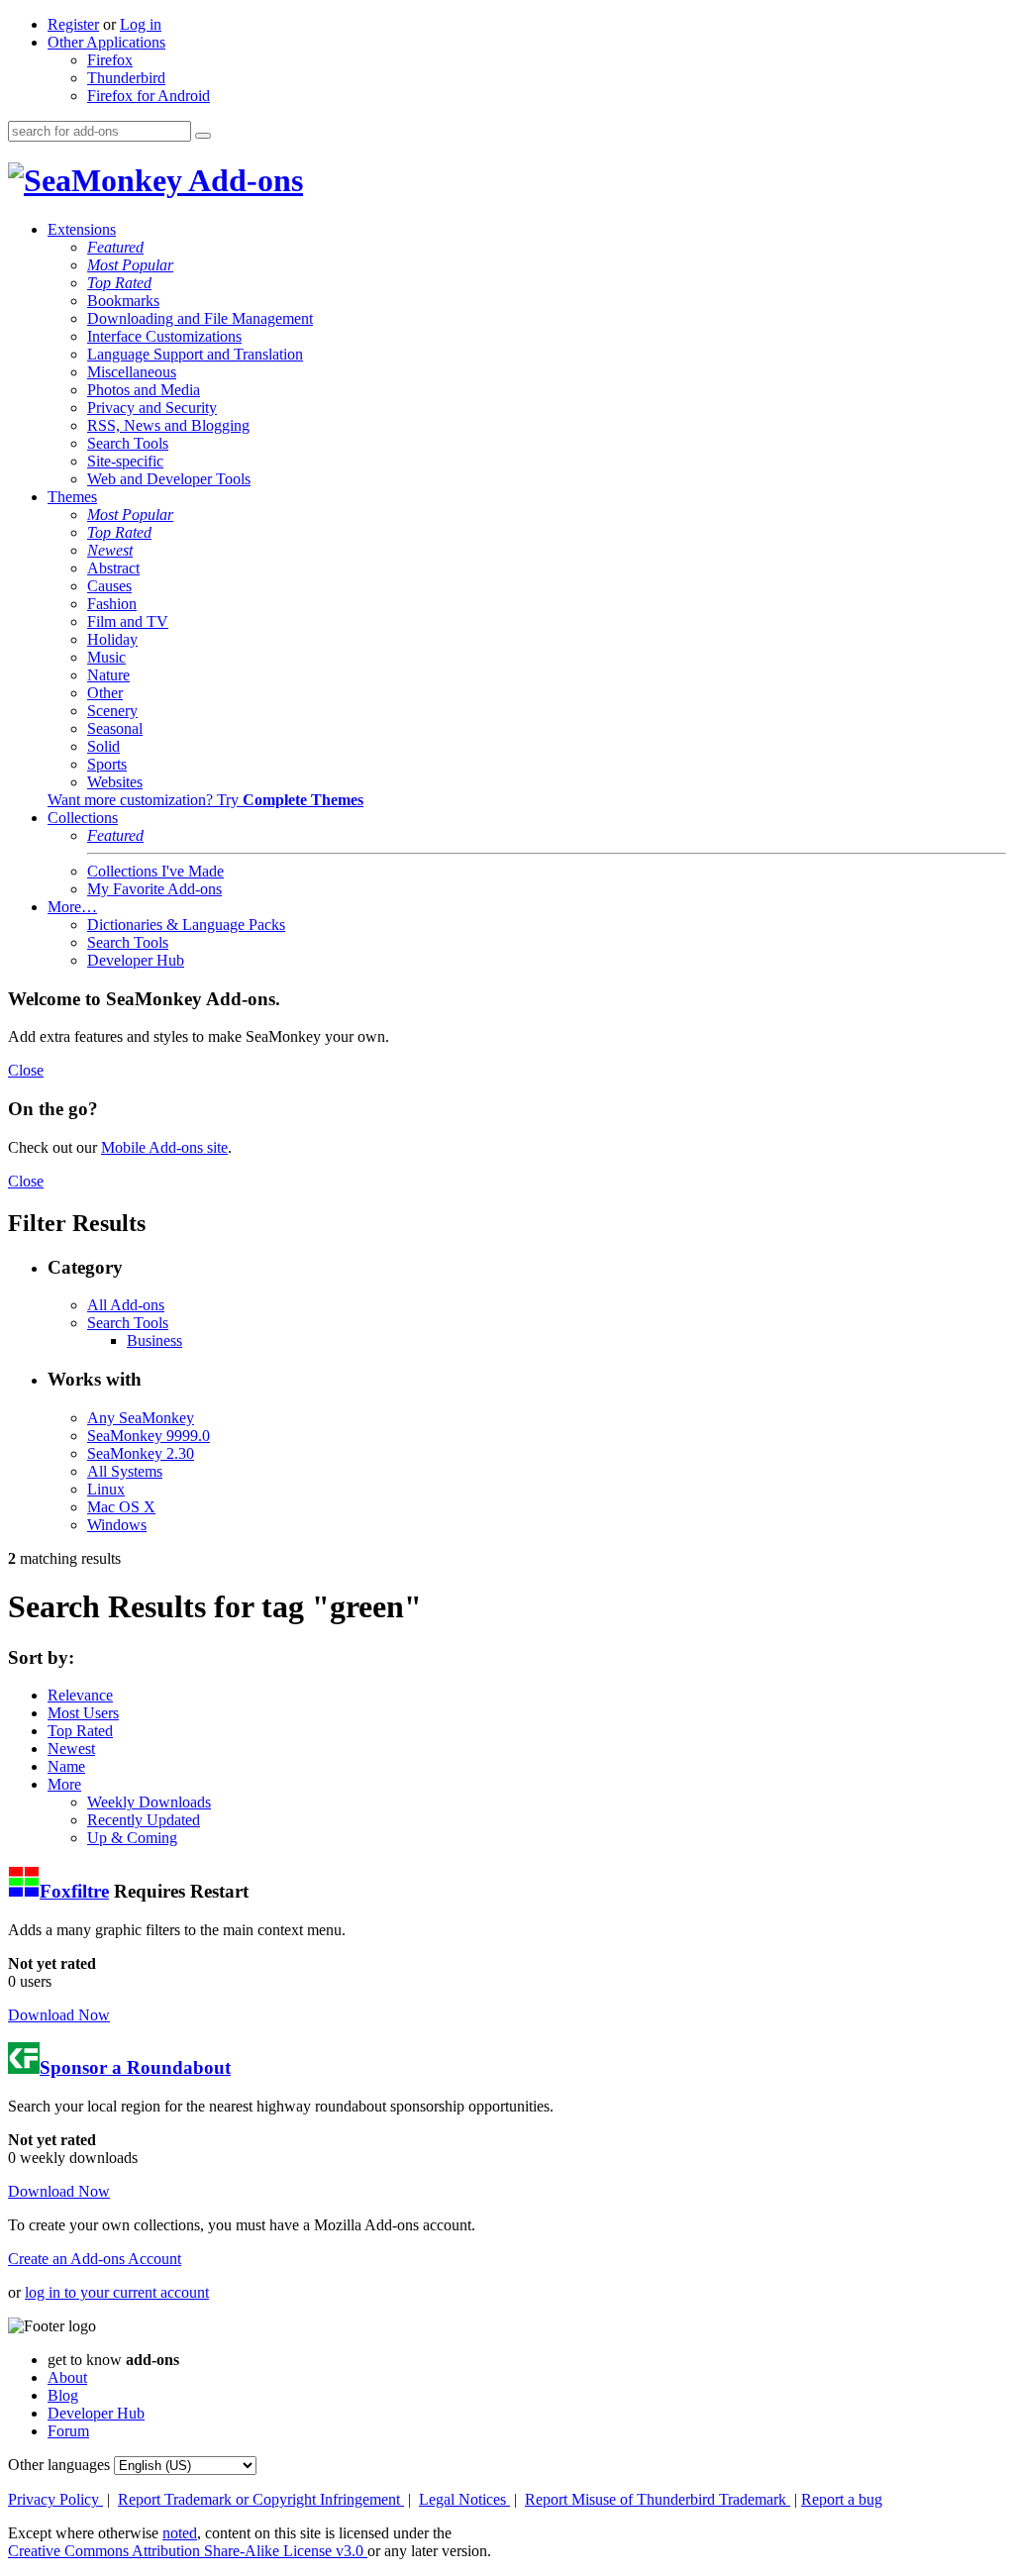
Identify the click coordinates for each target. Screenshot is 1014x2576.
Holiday (112, 639)
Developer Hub (136, 960)
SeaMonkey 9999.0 (149, 1436)
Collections (83, 818)
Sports (107, 764)
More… (72, 907)
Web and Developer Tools (169, 479)
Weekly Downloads (149, 1802)
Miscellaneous (132, 372)
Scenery (112, 711)
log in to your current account (117, 2292)
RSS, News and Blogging (168, 425)
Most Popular (130, 265)
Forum (68, 2431)
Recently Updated (144, 1820)
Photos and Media (144, 390)
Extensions (82, 229)
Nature (108, 675)
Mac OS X (121, 1507)
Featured (115, 247)
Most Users (83, 1713)
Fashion (112, 604)
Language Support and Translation (195, 354)
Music (106, 657)
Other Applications (106, 42)
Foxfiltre (74, 1891)
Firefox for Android (149, 96)
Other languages (59, 2465)
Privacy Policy (55, 2499)
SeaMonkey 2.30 (141, 1453)
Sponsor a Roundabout (135, 2067)
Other (105, 693)
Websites (115, 782)
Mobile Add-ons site (164, 1147)
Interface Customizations (164, 336)
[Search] (203, 136)
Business (154, 1340)
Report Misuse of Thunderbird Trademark (658, 2499)
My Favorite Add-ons (154, 889)
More (64, 1784)
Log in (141, 24)
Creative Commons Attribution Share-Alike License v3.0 (188, 2551)
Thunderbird (126, 78)
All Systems (125, 1471)
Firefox (110, 60)
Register (73, 24)
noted (180, 2533)
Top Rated (119, 283)
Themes (72, 497)
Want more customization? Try (205, 800)
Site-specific (125, 461)
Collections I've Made (155, 871)
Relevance (80, 1695)
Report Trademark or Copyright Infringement (261, 2499)
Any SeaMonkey (141, 1418)
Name (66, 1766)
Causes (109, 586)
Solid (103, 746)
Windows (117, 1525)
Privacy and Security (152, 408)
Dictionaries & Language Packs (186, 925)
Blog (63, 2395)
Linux (106, 1489)
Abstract (113, 568)
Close (26, 1070)
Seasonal (115, 728)
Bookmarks (123, 301)
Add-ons (243, 180)
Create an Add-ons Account (95, 2259)
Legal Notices (464, 2499)
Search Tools (128, 443)
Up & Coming (132, 1838)
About (67, 2377)
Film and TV (128, 621)
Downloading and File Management (200, 318)
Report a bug (842, 2499)
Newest (110, 550)
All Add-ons (126, 1305)
